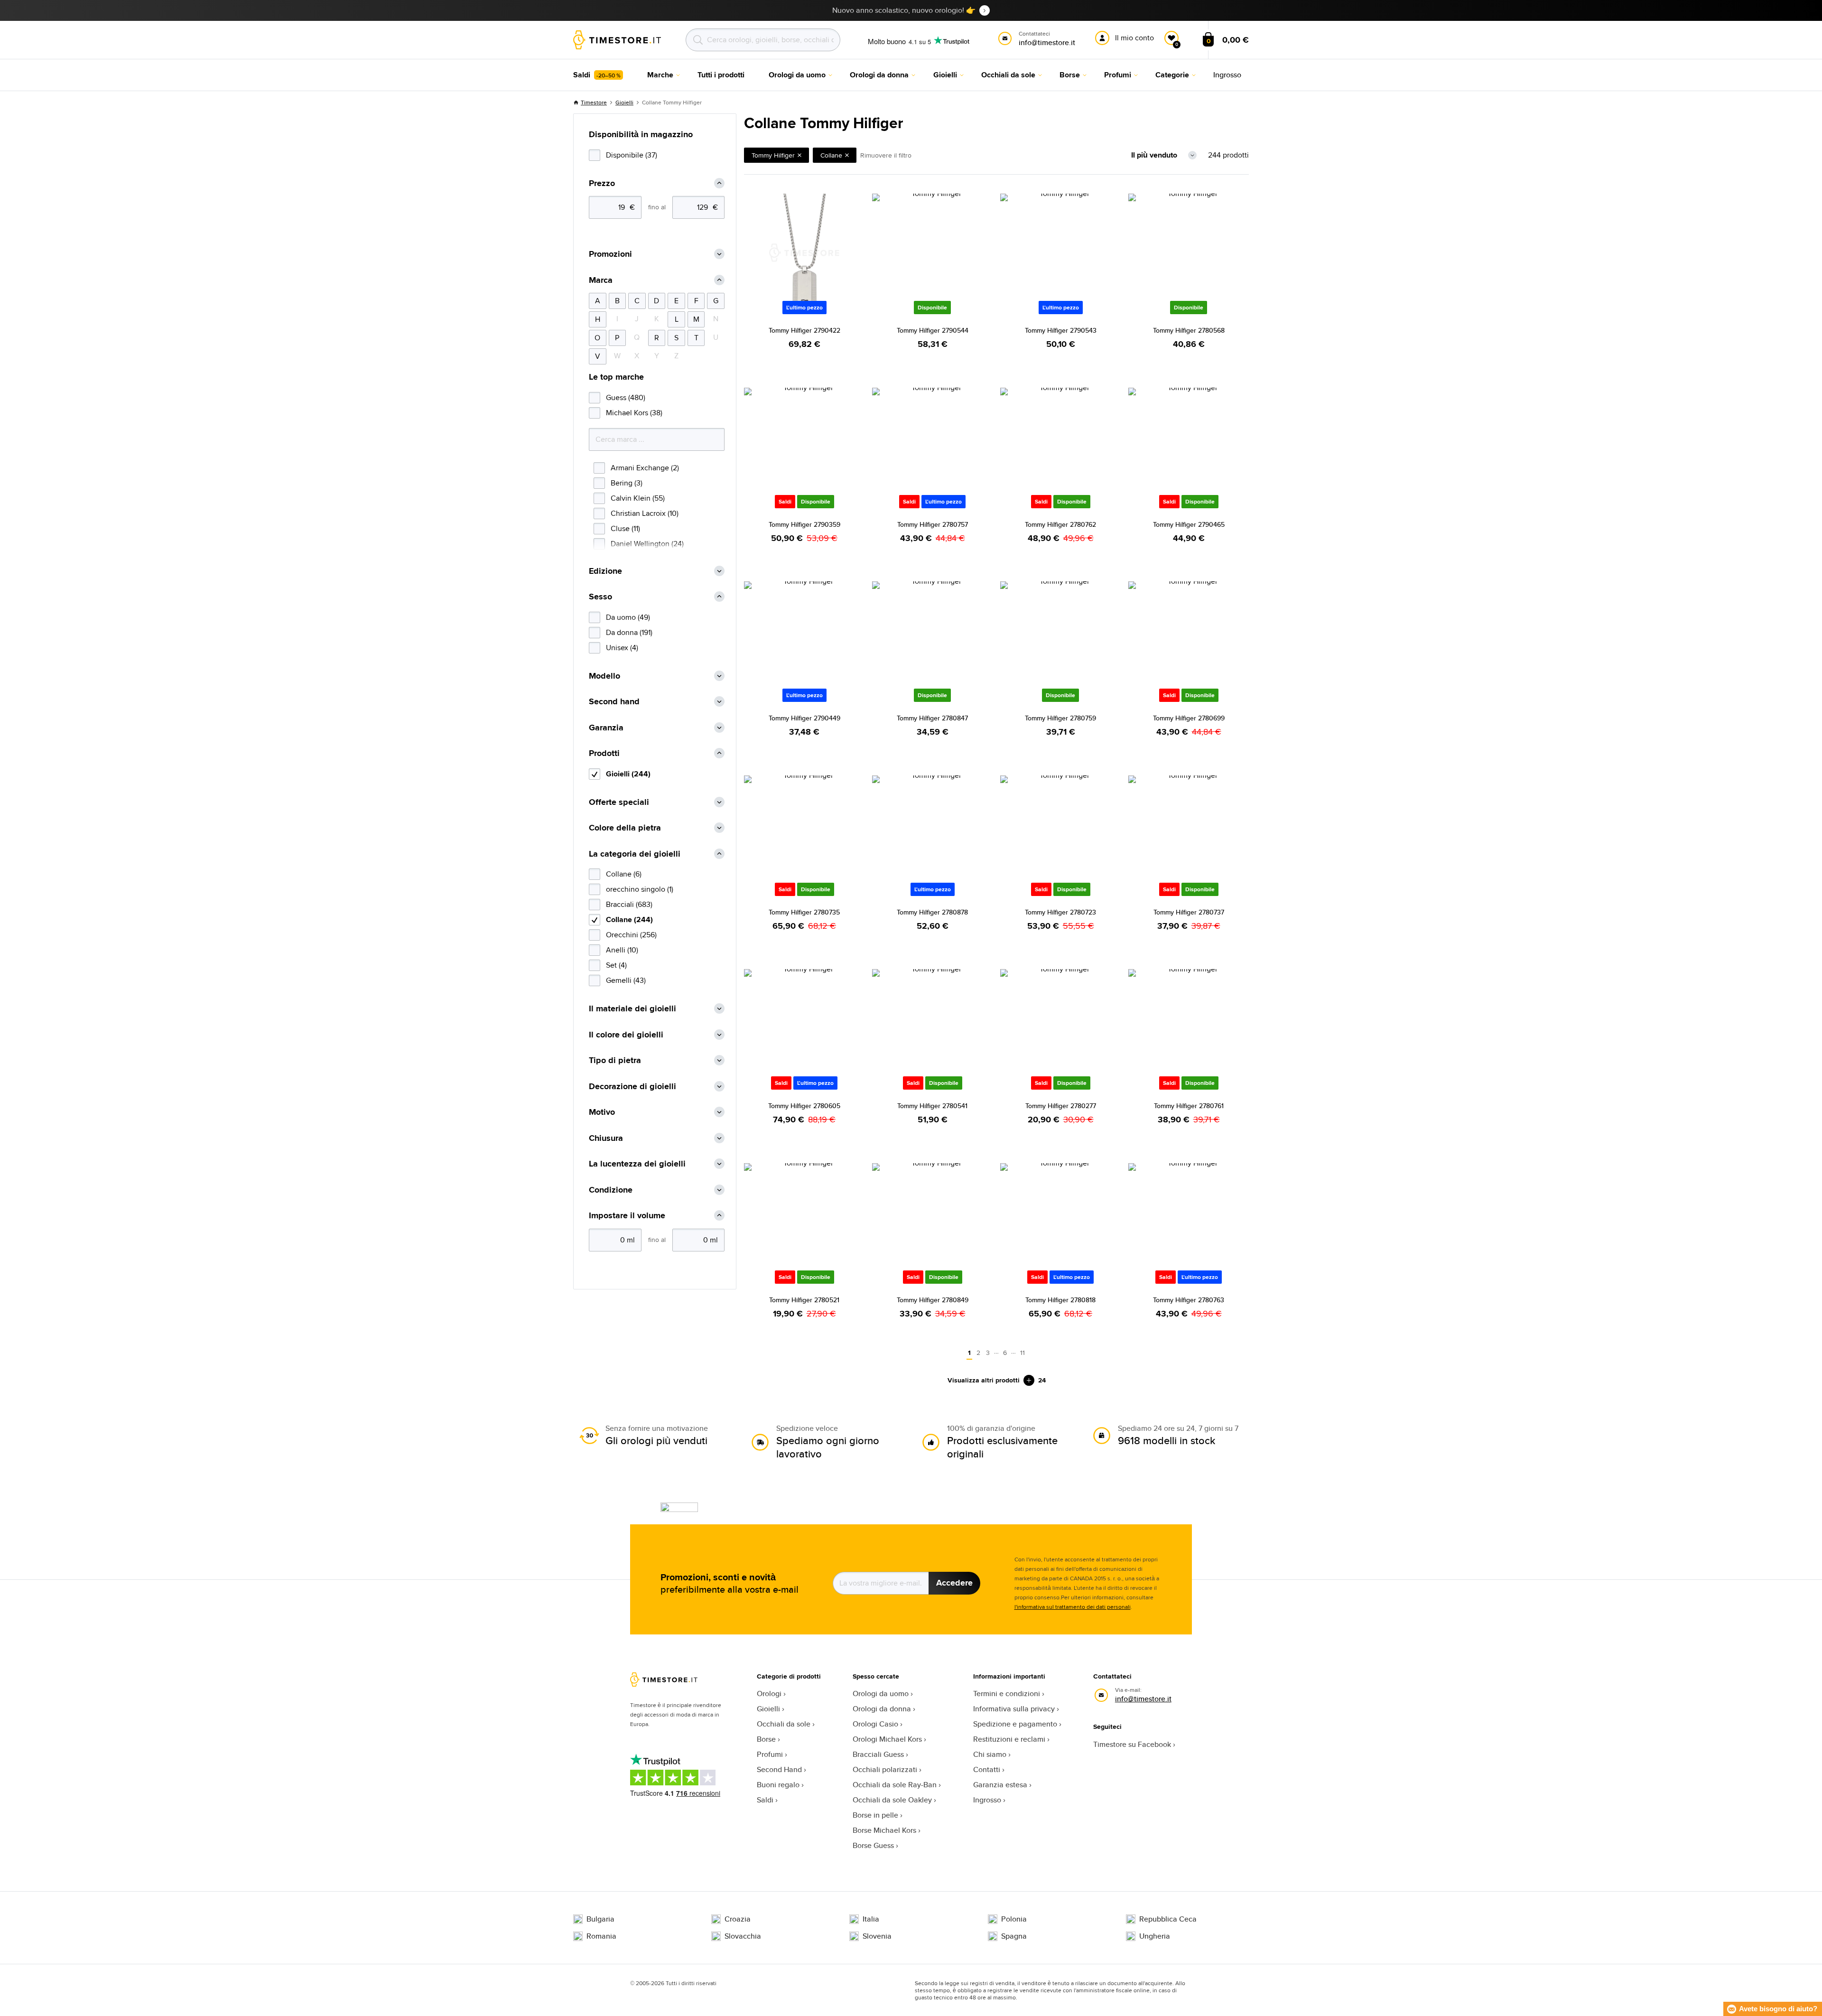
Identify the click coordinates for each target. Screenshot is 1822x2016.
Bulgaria (600, 1919)
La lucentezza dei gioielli (637, 1164)
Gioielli (624, 102)
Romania (601, 1936)
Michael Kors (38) (634, 413)
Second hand (614, 702)
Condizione (611, 1190)
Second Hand (779, 1769)
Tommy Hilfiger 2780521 (804, 1300)
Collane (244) (629, 919)
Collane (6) (624, 874)
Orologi (769, 1694)
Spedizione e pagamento (1015, 1724)
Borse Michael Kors (884, 1830)
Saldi (765, 1800)
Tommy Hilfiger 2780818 (1060, 1300)
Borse (766, 1739)
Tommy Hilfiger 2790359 (804, 524)
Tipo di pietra (615, 1060)
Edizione (605, 571)
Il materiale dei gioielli (632, 1009)
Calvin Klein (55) (638, 498)
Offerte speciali (619, 802)
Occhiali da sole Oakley (892, 1800)
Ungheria (1155, 1936)
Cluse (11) (625, 528)
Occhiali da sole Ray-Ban (895, 1785)
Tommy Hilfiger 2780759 (1060, 718)
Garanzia (606, 728)
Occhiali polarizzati (885, 1769)
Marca (601, 280)
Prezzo (602, 183)
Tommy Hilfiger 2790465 (1189, 524)
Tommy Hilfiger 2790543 (1061, 330)
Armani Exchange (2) (645, 468)
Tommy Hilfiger (773, 155)
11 (1023, 1353)
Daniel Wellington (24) (647, 544)
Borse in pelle (875, 1815)
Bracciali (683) (629, 904)
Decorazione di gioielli (632, 1087)
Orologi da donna (882, 1709)
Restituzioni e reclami (1009, 1739)
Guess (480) (626, 397)
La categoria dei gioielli (635, 854)
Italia (871, 1919)
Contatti (987, 1769)
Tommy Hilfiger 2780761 (1189, 1106)
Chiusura (606, 1138)
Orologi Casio (875, 1724)
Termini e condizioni (1007, 1694)
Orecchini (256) (631, 935)
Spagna (1014, 1936)
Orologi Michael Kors (887, 1739)
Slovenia (877, 1936)
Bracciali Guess (878, 1754)
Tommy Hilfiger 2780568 (1189, 330)
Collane (831, 155)
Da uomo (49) (628, 617)
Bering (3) (627, 483)
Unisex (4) (622, 648)
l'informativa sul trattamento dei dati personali (1073, 1607)
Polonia (1014, 1919)
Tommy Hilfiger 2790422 (804, 330)
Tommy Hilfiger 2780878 (932, 912)
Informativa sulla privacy (1014, 1709)
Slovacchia (743, 1936)
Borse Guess (873, 1845)
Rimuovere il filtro (886, 155)
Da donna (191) (629, 632)
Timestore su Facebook (1132, 1744)
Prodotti (604, 753)
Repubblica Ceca (1168, 1919)
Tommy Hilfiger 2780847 (932, 718)
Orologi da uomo (881, 1694)
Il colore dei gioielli (626, 1035)
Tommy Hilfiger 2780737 (1189, 912)
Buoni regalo (778, 1785)
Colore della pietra (625, 828)
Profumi (770, 1754)
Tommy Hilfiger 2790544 (933, 330)
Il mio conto (1134, 38)
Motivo (602, 1112)
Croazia (738, 1919)
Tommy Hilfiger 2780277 (1061, 1106)
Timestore (594, 102)
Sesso (600, 597)
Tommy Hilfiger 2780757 (933, 524)
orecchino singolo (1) (640, 889)
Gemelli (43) (626, 980)
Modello (604, 676)
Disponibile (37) (632, 155)
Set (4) (616, 965)
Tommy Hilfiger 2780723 (1060, 912)
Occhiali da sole (784, 1724)
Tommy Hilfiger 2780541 (932, 1106)
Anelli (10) (622, 950)
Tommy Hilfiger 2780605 (804, 1106)
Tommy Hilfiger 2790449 (804, 718)
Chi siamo (990, 1754)
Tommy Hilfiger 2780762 (1060, 524)
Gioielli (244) (628, 774)
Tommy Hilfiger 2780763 (1189, 1300)
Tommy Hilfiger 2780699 (1189, 718)
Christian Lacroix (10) (645, 513)
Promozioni (610, 254)
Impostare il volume (627, 1216)
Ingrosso (987, 1800)
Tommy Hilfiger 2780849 (933, 1300)
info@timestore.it (1143, 1699)
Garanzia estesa (1000, 1785)
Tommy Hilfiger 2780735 (804, 912)
